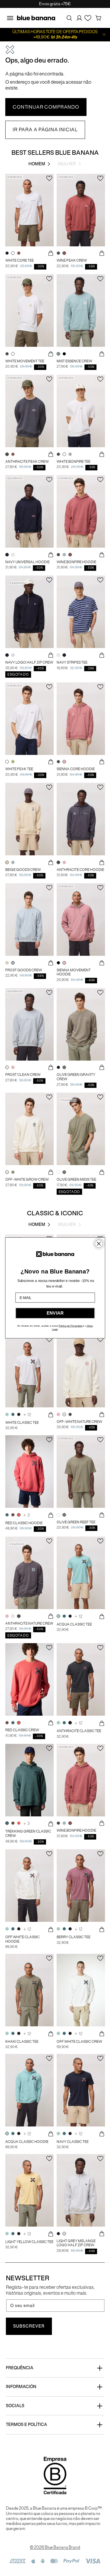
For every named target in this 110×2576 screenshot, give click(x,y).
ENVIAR (55, 1313)
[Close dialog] (99, 1244)
